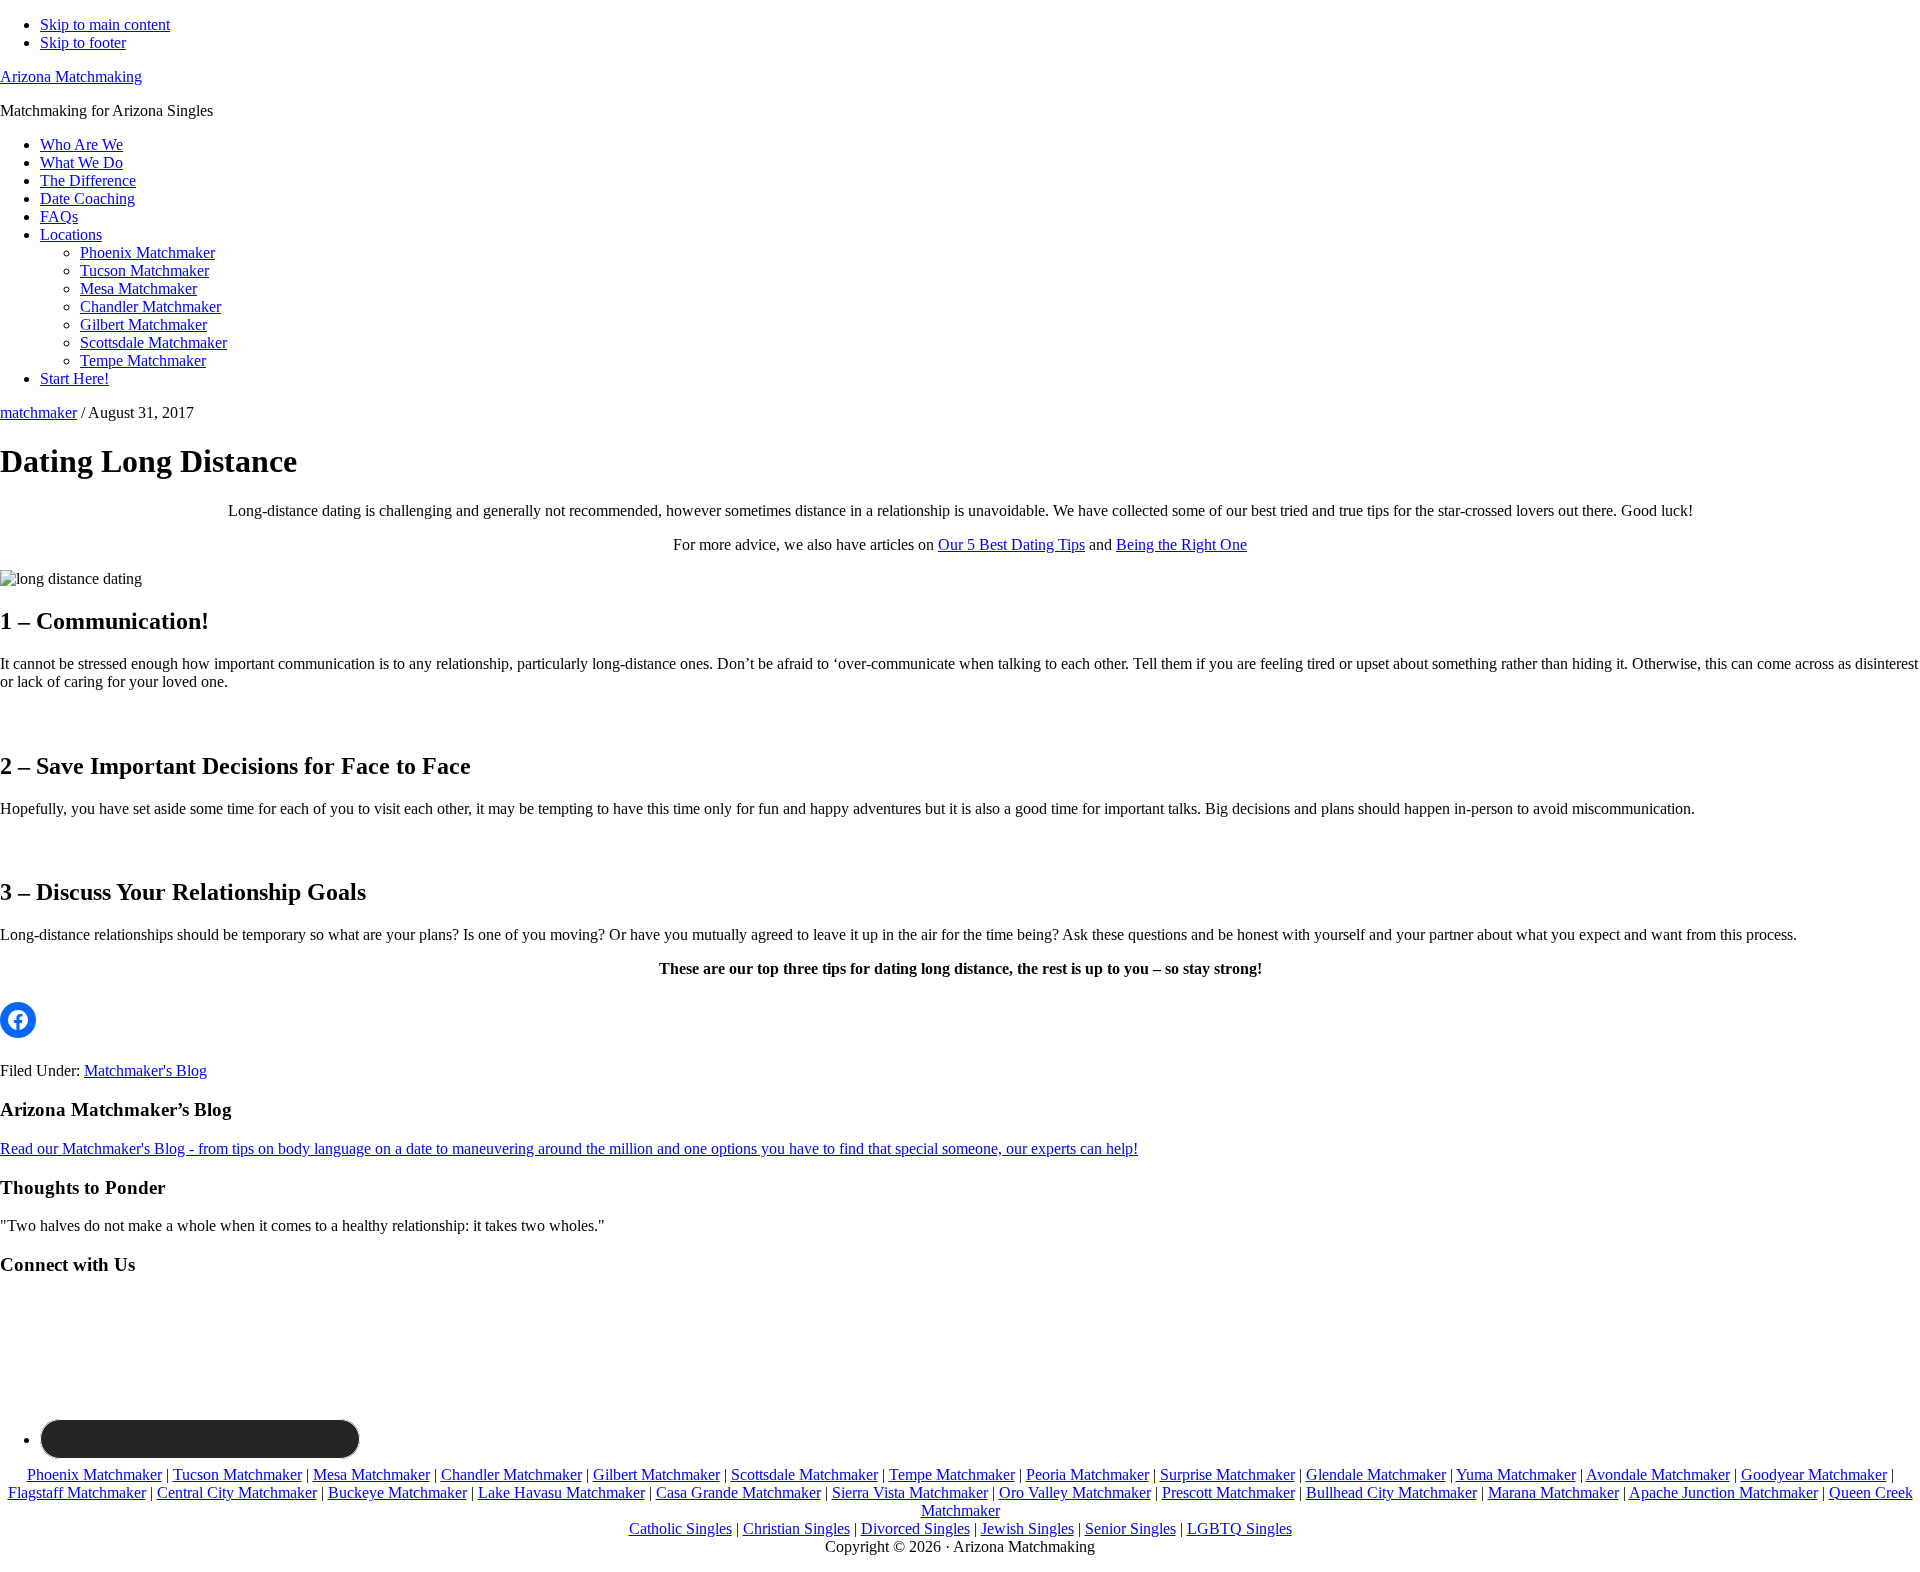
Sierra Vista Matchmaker (910, 1492)
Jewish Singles (1027, 1528)
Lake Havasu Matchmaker (561, 1492)
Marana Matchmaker (1553, 1492)
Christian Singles (796, 1528)
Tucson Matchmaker (237, 1474)
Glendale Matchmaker (1376, 1474)
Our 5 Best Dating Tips (1011, 544)
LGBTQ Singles (1239, 1528)
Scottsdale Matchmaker (804, 1474)
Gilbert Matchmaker (656, 1474)
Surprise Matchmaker (1227, 1474)
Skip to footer (83, 42)
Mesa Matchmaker (371, 1474)
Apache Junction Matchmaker (1723, 1492)
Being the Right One (1181, 544)
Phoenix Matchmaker (94, 1474)
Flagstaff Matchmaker (77, 1492)
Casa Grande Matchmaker (738, 1492)
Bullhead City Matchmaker (1391, 1492)
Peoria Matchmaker (1087, 1474)
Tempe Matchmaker (952, 1474)
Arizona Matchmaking (71, 76)
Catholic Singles (680, 1528)
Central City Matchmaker (237, 1492)
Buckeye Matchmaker (397, 1492)
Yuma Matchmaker (1516, 1474)
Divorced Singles (915, 1528)
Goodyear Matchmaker (1814, 1474)
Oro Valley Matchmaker (1075, 1492)
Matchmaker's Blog (145, 1070)
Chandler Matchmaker (511, 1474)
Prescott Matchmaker (1228, 1492)
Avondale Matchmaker (1658, 1474)
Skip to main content (105, 24)
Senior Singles (1130, 1528)
